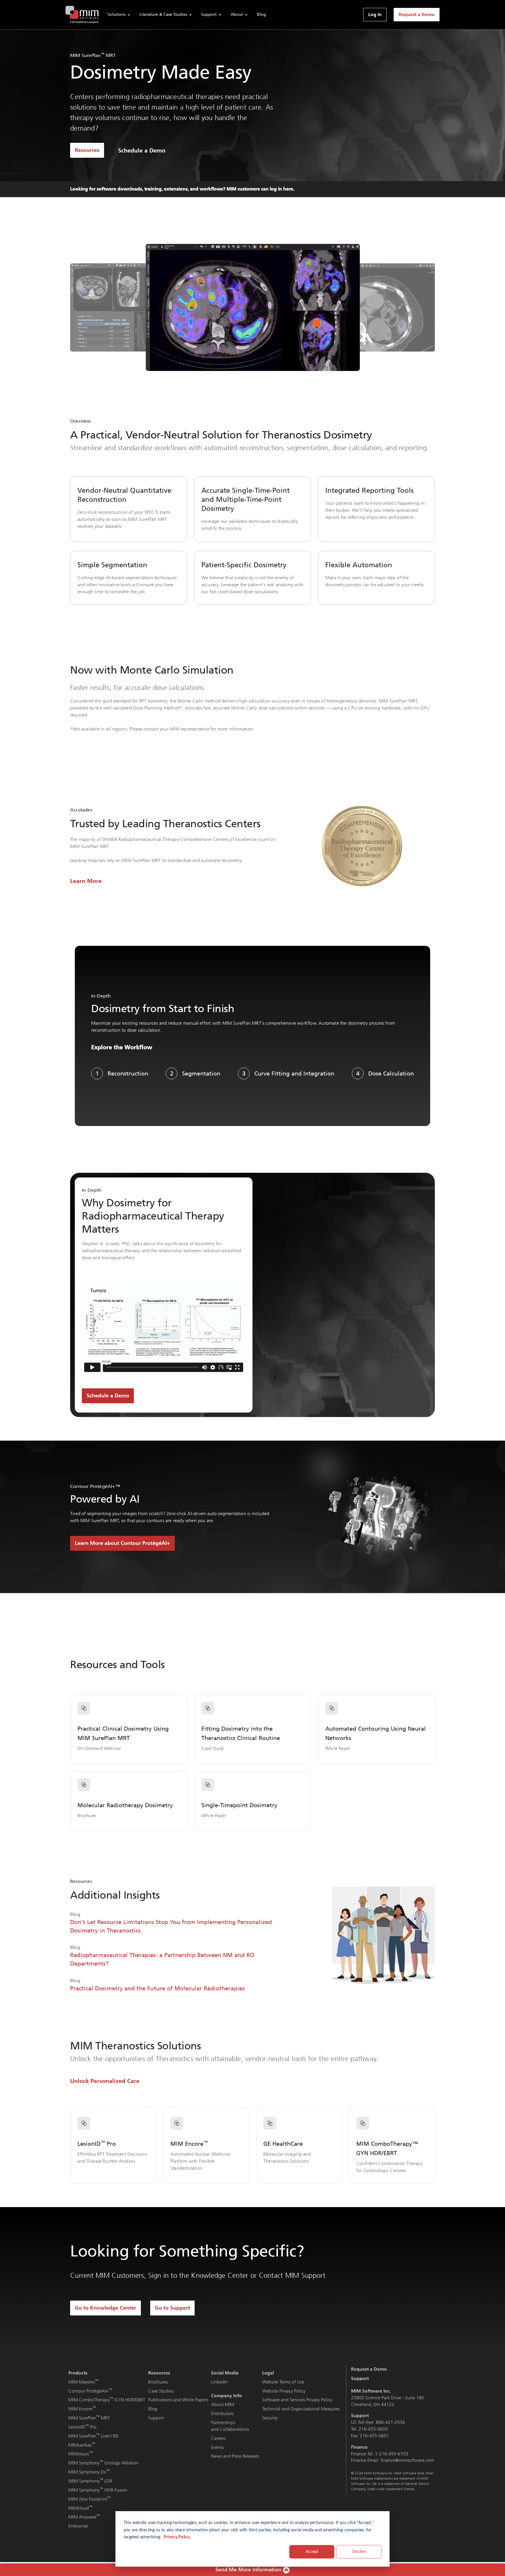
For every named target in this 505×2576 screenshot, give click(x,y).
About (237, 14)
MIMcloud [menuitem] (80, 2508)
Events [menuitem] (217, 2447)
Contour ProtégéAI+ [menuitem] (90, 2391)
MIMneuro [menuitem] (81, 2454)
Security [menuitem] (270, 2418)
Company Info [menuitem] (226, 2396)
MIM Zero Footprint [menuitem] (89, 2499)
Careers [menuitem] (218, 2438)
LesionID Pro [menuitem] (82, 2427)
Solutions (116, 14)
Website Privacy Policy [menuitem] (284, 2391)
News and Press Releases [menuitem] (235, 2456)
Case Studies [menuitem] (161, 2391)
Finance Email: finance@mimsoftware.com (393, 2460)
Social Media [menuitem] (225, 2373)
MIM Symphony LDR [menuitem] (90, 2481)
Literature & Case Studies (163, 14)
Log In (375, 14)
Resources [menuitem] (159, 2373)
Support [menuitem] (156, 2418)
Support (209, 14)
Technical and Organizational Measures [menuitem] (301, 2409)
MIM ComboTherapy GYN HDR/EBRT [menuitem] (107, 2400)
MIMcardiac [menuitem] (82, 2445)
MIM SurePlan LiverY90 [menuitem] (93, 2436)
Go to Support (172, 2308)
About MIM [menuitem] (223, 2404)
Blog (261, 14)
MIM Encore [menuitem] (82, 2409)
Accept (312, 2552)
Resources (87, 150)
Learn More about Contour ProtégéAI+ (122, 1543)
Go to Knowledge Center (106, 2308)
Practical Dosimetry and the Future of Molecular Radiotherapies (157, 1988)
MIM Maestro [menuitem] (83, 2382)
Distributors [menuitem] (222, 2413)
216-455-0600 (373, 2429)
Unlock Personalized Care (105, 2081)
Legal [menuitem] (268, 2373)
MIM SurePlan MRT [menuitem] (89, 2418)
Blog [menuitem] (153, 2409)
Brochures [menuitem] (158, 2382)
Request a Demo (417, 14)
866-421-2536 (390, 2422)
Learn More (86, 881)
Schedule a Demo (142, 150)
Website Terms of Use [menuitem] (283, 2382)
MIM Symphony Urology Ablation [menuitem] (103, 2463)
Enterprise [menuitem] (78, 2526)
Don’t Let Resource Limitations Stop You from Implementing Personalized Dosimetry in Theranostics (171, 1926)
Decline (359, 2552)
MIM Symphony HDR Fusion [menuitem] (98, 2490)
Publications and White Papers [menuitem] (178, 2400)
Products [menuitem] (78, 2373)
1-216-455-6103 (392, 2454)
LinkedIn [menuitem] (219, 2382)
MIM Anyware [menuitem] (84, 2517)
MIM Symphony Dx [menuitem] (89, 2472)
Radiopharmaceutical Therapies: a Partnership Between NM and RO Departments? (162, 1959)
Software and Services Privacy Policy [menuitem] (297, 2400)
